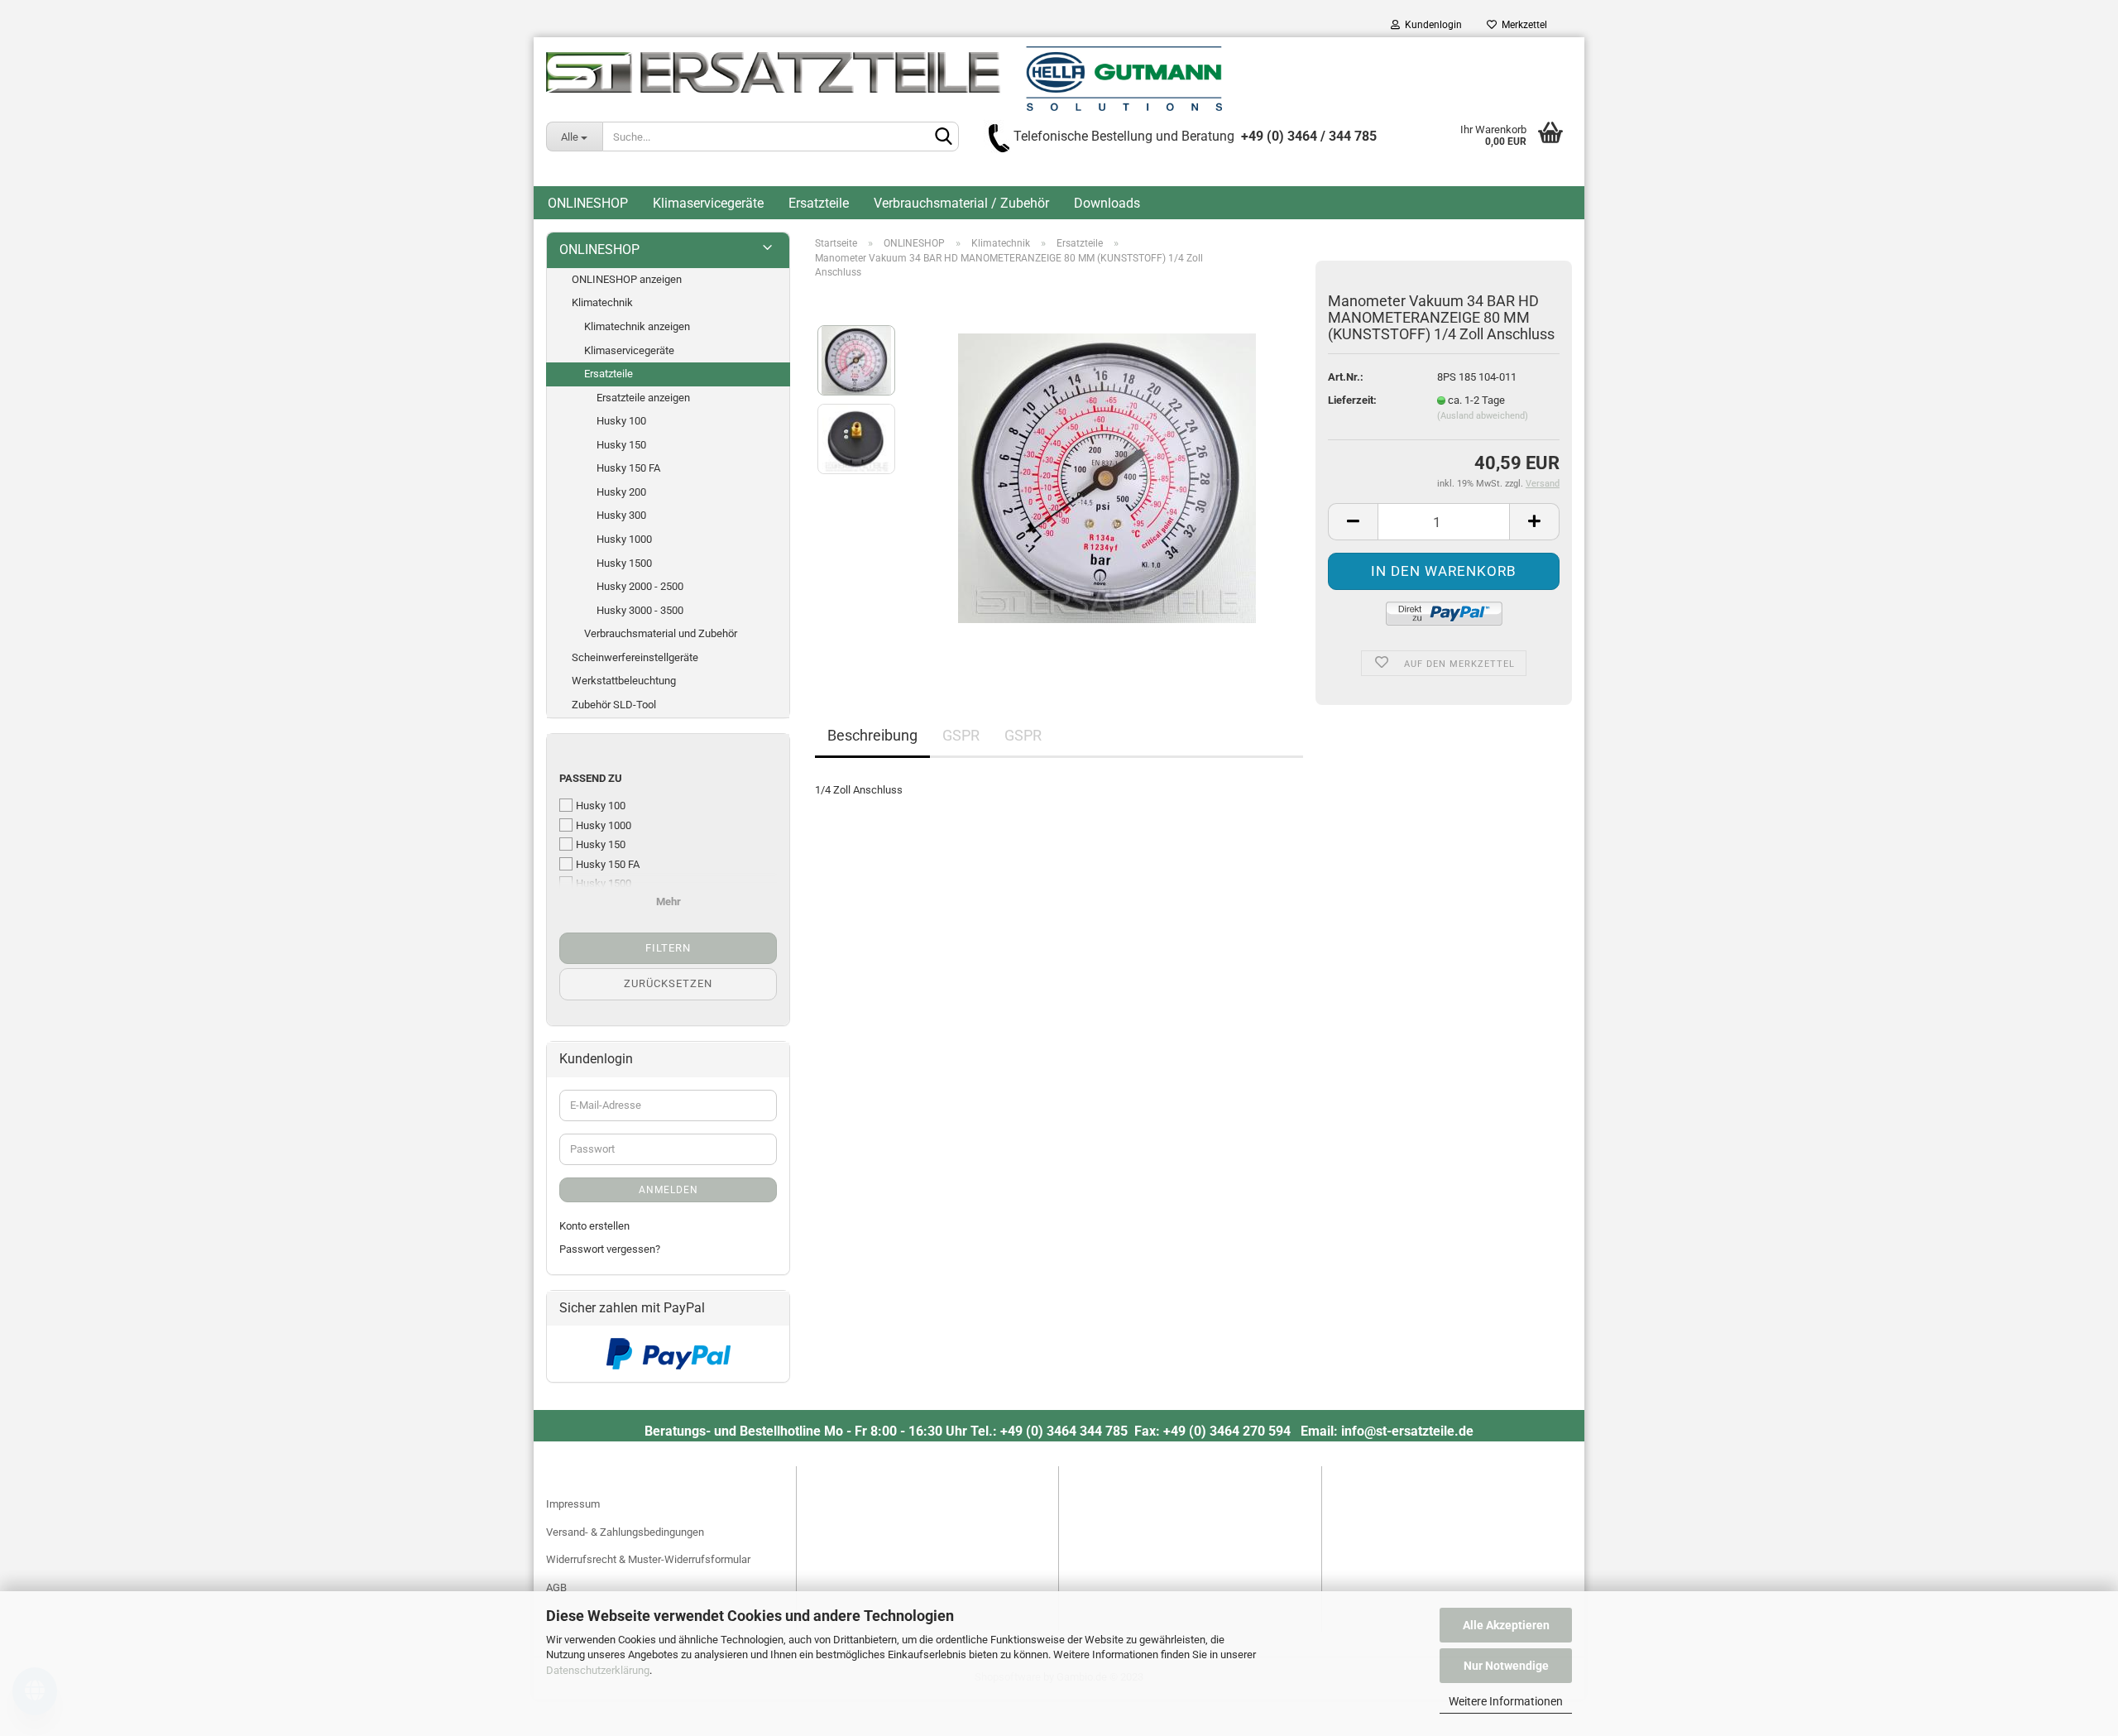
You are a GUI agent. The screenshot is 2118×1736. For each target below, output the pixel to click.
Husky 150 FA (628, 468)
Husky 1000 (624, 539)
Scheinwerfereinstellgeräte (635, 657)
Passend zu (591, 778)
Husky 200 (621, 492)
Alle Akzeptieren (1506, 1625)
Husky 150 (621, 445)
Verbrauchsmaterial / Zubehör (961, 203)
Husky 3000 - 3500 (640, 610)
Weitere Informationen (1506, 1701)
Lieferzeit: (1352, 400)
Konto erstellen (594, 1226)
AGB (556, 1587)
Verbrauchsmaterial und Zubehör (661, 633)
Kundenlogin (1431, 25)
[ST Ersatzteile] (884, 79)
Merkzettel (1522, 25)
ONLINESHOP (588, 203)
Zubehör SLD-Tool (614, 705)
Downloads (1107, 203)
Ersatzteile (819, 203)
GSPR (961, 735)
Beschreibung (872, 735)
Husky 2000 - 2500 (640, 586)
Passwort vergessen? (610, 1249)
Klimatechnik (602, 302)
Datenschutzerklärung (598, 1670)
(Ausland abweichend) (1483, 416)
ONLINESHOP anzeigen (627, 279)
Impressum (573, 1504)
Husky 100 (621, 421)
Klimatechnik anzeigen (637, 326)
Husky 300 (621, 515)
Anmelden (668, 1190)
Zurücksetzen (668, 983)
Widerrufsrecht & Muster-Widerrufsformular (648, 1559)
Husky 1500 (624, 563)
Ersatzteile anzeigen (643, 398)
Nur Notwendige (1506, 1666)
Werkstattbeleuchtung (624, 681)
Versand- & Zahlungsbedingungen (625, 1532)
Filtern (668, 948)
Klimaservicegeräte (708, 203)
